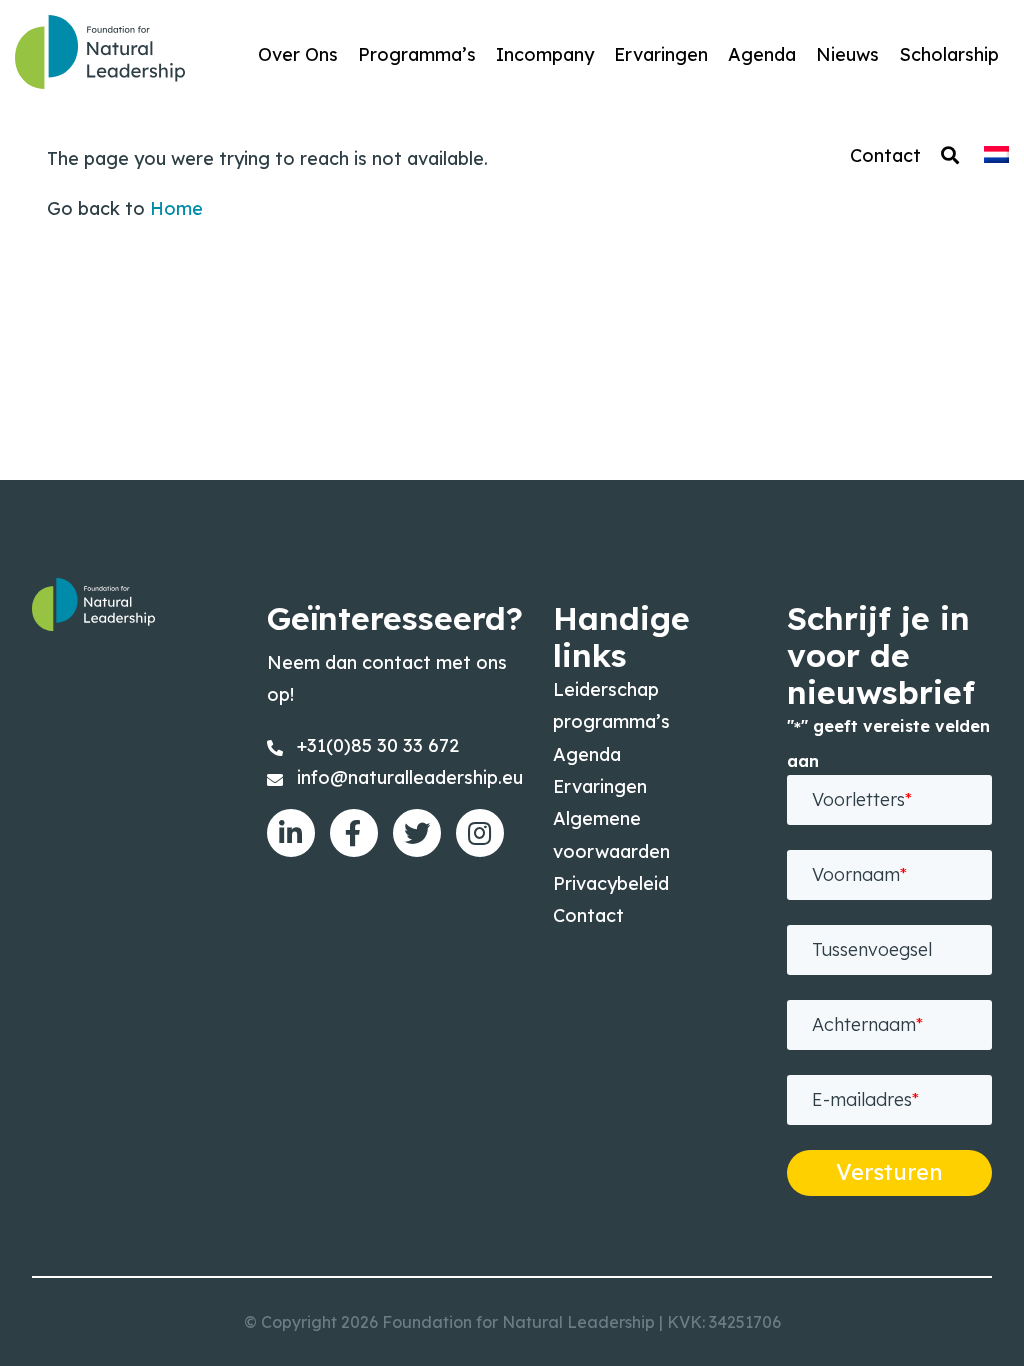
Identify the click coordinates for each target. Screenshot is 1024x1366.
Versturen (889, 1172)
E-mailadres (865, 1099)
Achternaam (867, 1024)
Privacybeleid (611, 883)
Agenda (587, 754)
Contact (588, 915)
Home (176, 208)
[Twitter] (417, 833)
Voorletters (862, 799)
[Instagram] (480, 833)
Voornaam (859, 874)
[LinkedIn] (291, 833)
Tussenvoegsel (872, 949)
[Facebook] (354, 833)
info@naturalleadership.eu (410, 777)
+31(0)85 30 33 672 (378, 745)
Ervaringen (600, 786)
